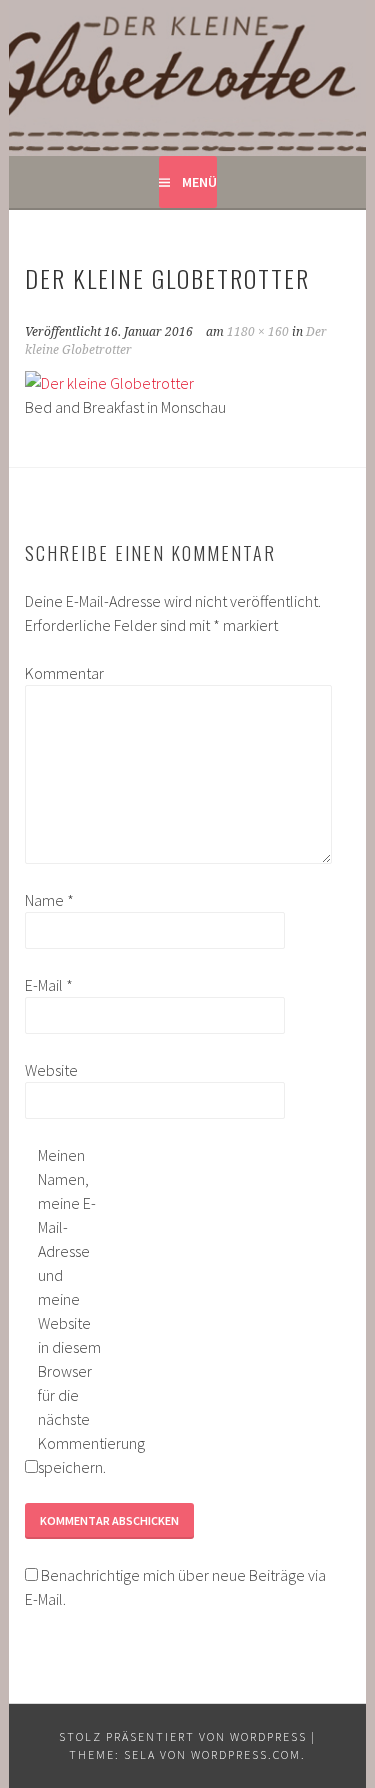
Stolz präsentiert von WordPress (183, 1736)
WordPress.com (246, 1754)
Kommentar (57, 673)
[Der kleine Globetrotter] (109, 383)
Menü (199, 182)
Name (49, 900)
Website (51, 1070)
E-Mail (49, 985)
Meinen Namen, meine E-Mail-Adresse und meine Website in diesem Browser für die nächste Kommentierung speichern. (70, 1311)
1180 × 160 (258, 332)
